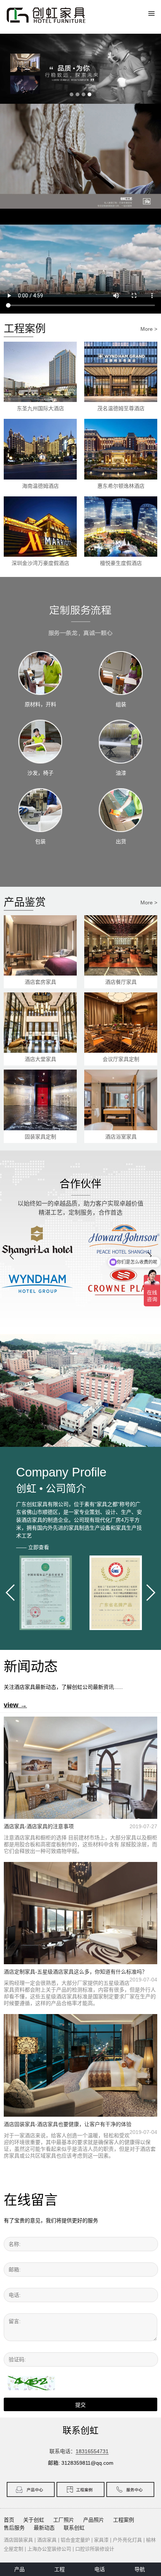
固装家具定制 (40, 1137)
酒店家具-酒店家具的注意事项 (39, 1826)
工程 (60, 2569)
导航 (140, 2569)
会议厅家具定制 (121, 1059)
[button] (12, 1256)
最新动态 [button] (44, 2528)
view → (15, 1705)
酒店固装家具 (18, 2540)
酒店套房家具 (40, 982)
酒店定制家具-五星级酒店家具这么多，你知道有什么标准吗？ (75, 1972)
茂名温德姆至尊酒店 (121, 408)
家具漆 (101, 2540)
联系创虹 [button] (74, 2528)
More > (149, 329)
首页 (9, 2520)
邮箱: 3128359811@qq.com (81, 2463)
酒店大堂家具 (40, 1059)
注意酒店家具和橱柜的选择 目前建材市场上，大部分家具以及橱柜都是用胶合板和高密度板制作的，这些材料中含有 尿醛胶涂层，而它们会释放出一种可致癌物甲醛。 (80, 1844)
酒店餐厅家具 (121, 982)
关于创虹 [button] (34, 2520)
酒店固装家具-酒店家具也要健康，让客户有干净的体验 (68, 2124)
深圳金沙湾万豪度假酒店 (40, 563)
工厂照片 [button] (64, 2520)
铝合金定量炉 (75, 2540)
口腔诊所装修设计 (95, 2549)
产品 (19, 2569)
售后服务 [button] (14, 2528)
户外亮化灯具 (127, 2540)
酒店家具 (47, 2540)
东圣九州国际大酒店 (40, 408)
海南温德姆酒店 (40, 486)
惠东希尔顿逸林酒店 (121, 486)
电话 (100, 2569)
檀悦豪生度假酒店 (121, 563)
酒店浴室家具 (121, 1137)
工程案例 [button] (124, 2520)
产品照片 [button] (94, 2520)
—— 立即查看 (33, 1547)
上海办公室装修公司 (49, 2549)
